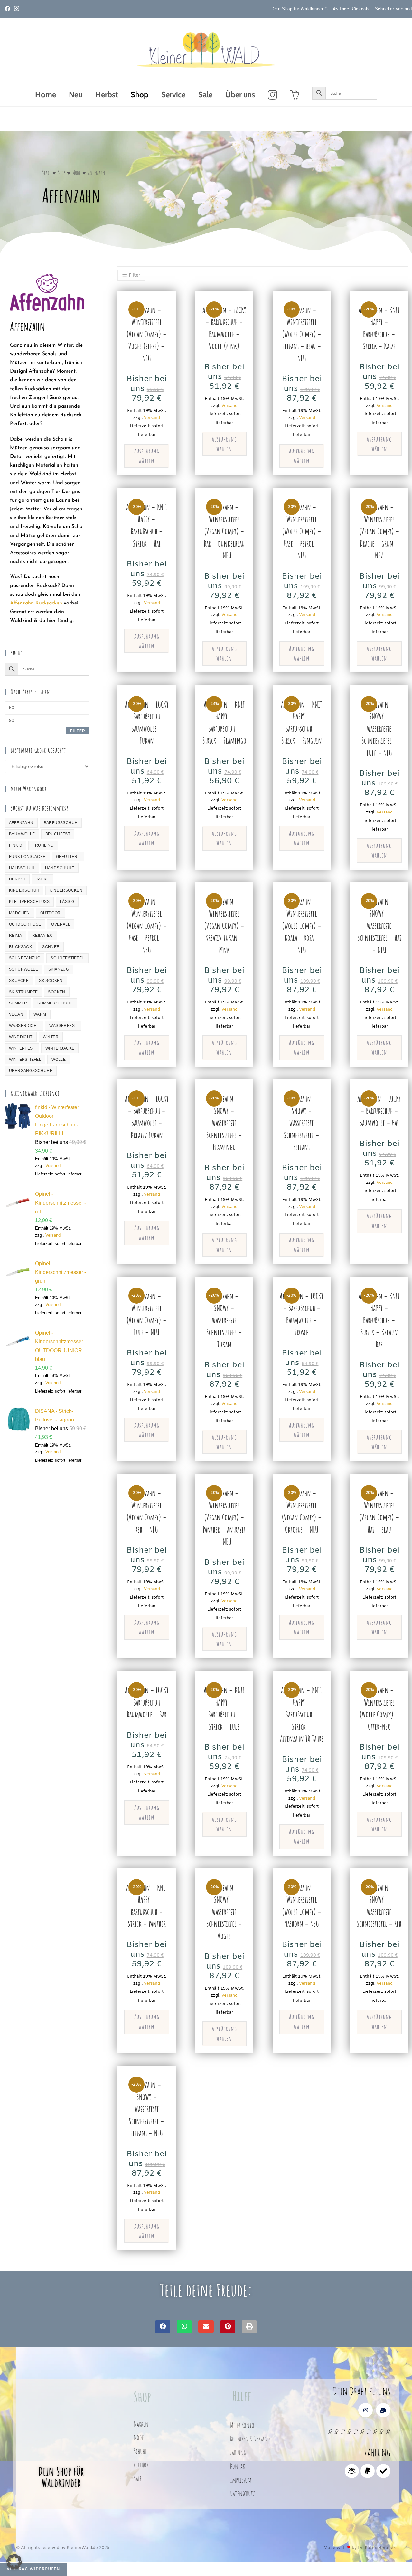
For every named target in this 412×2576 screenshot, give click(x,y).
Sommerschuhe (55, 1003)
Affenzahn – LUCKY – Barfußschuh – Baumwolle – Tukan (147, 723)
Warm (40, 1014)
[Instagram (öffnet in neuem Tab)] (17, 9)
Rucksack (20, 947)
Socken (56, 992)
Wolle (59, 1060)
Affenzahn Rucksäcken (36, 603)
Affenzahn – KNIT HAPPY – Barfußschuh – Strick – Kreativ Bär (379, 1320)
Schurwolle (23, 969)
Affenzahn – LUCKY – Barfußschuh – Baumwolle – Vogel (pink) (224, 328)
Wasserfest (63, 1026)
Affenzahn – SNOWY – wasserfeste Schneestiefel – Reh (379, 1906)
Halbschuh (22, 868)
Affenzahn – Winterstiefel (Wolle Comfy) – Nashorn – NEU (302, 1906)
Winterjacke (60, 1048)
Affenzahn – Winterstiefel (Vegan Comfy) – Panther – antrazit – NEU (224, 1517)
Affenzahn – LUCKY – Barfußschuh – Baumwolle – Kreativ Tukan (147, 1117)
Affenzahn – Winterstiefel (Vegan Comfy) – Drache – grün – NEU (379, 531)
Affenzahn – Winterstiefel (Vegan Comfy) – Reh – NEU (147, 1511)
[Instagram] (365, 2410)
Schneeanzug (25, 958)
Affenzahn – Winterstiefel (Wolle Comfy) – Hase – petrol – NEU (302, 531)
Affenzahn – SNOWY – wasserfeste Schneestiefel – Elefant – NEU (147, 2109)
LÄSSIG (67, 902)
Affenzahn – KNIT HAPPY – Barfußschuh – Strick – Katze (379, 328)
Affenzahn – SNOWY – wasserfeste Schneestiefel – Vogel (224, 1912)
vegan (16, 1014)
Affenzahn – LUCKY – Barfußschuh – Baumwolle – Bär (147, 1702)
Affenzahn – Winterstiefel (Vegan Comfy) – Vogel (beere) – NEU (147, 334)
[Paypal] (368, 2471)
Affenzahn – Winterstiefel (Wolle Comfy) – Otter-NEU (379, 1708)
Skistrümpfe (23, 992)
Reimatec (42, 936)
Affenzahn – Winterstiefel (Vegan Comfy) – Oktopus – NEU (302, 1511)
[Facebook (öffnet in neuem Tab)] (9, 9)
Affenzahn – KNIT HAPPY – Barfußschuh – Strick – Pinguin (302, 723)
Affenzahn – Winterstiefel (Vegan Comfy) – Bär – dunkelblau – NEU (224, 531)
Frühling (43, 845)
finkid (16, 845)
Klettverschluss (29, 902)
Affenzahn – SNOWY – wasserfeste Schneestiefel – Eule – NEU (379, 729)
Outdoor (51, 913)
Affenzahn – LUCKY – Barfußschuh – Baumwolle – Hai (379, 1111)
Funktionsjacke (27, 857)
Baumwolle (22, 834)
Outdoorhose (25, 924)
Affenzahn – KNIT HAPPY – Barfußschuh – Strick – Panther (147, 1906)
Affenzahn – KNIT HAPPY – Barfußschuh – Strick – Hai (147, 525)
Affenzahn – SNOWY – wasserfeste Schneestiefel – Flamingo (224, 1123)
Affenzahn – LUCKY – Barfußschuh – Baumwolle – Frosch (302, 1314)
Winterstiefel (25, 1060)
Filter (78, 731)
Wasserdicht (24, 1026)
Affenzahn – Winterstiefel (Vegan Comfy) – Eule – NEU (147, 1314)
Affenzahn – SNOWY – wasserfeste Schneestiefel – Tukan (224, 1320)
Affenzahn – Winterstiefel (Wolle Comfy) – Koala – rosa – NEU (302, 926)
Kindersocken (66, 890)
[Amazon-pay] (352, 2471)
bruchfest (58, 834)
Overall (61, 924)
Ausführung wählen (147, 456)
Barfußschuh (61, 823)
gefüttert (68, 857)
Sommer (18, 1003)
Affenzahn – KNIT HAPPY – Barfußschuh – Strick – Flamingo (224, 723)
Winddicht (21, 1037)
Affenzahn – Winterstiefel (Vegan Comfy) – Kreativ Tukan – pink (224, 926)
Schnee (51, 947)
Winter (51, 1037)
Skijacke (19, 981)
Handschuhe (60, 868)
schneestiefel (67, 958)
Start (46, 173)
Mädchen (19, 913)
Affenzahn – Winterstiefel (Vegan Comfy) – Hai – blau (379, 1511)
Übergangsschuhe (31, 1071)
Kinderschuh (24, 890)
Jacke (42, 879)
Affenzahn (21, 823)
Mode (76, 173)
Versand (53, 1166)
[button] (163, 2327)
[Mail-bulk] (383, 2410)
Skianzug (59, 969)
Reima (15, 936)
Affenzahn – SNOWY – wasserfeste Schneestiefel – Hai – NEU (379, 926)
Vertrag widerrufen (34, 2569)
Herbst (17, 879)
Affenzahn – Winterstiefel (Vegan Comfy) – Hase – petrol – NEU (147, 926)
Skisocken (51, 981)
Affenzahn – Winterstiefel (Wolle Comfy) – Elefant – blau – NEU (302, 334)
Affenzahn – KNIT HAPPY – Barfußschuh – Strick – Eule (224, 1708)
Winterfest (22, 1048)
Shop (61, 173)
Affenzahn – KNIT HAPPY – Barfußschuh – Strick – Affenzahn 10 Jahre (302, 1714)
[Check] (383, 2471)
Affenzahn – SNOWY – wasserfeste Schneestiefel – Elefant (302, 1123)
